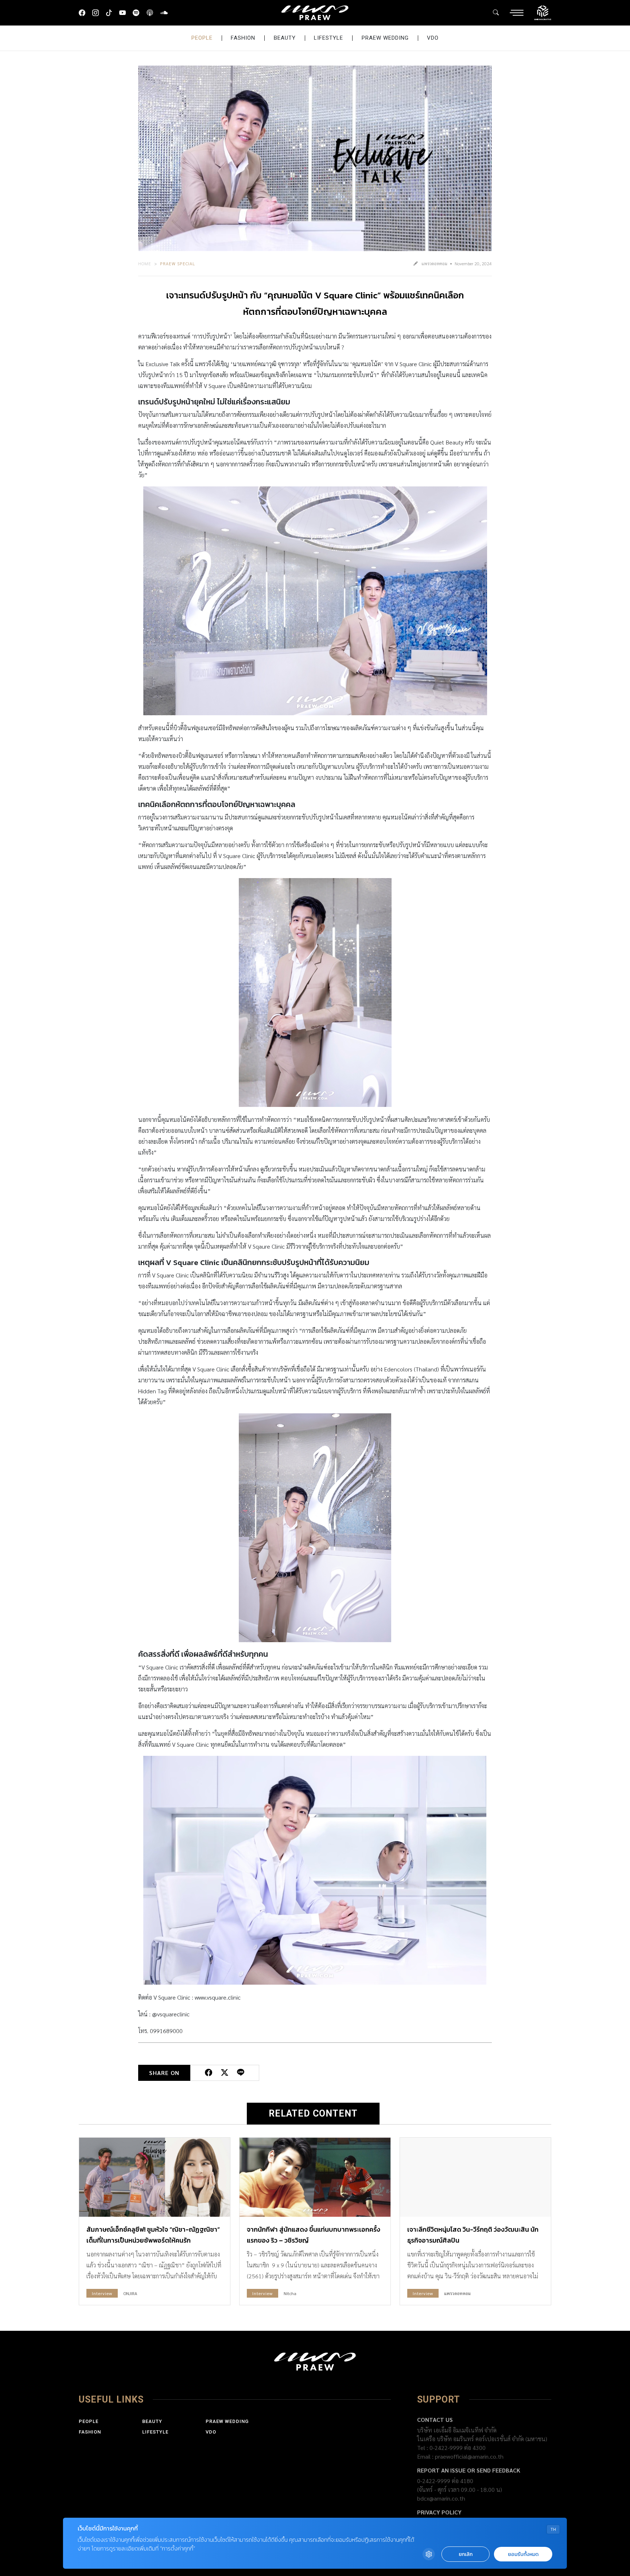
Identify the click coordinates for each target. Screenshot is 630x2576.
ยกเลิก (466, 2554)
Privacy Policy (439, 2512)
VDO (433, 38)
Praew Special (178, 263)
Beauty (285, 38)
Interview (102, 2293)
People (202, 38)
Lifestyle (328, 38)
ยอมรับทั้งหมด (523, 2554)
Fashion (243, 38)
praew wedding (385, 38)
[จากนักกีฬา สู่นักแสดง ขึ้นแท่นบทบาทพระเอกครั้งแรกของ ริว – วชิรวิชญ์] (315, 2177)
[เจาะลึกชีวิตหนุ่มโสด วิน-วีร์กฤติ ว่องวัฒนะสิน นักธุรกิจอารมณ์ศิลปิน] (475, 2177)
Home (145, 263)
